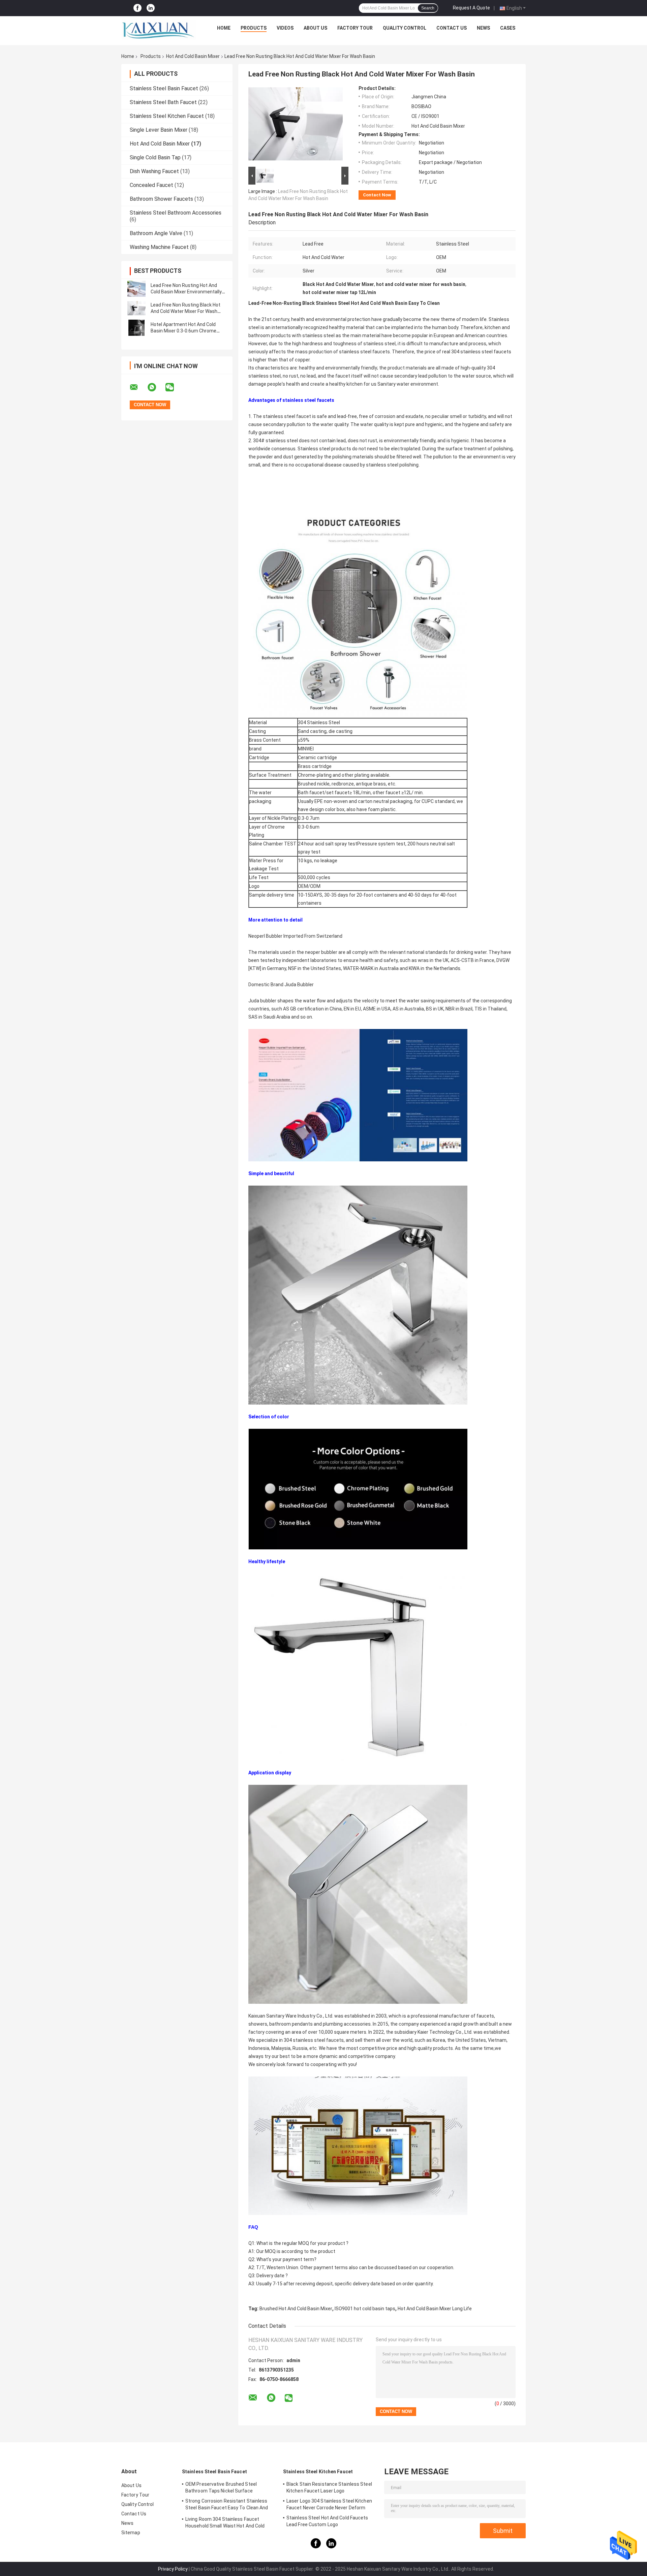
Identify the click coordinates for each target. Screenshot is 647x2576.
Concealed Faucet (151, 185)
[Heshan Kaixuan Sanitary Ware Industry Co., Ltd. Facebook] (137, 8)
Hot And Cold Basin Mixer (193, 56)
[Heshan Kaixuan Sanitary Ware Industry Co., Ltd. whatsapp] (156, 387)
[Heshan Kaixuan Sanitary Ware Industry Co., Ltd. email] (138, 387)
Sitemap (131, 2533)
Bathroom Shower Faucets (161, 199)
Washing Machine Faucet (159, 247)
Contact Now (377, 195)
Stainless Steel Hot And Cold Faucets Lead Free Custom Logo (327, 2521)
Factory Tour (355, 28)
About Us (315, 28)
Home (224, 28)
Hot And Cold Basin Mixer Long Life (435, 2309)
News (483, 28)
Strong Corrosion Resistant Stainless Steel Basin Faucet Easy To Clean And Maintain (227, 2505)
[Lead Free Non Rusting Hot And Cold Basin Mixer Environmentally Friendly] (136, 289)
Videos (285, 28)
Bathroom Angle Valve (156, 233)
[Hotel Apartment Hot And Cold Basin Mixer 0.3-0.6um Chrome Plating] (136, 328)
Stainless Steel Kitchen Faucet (167, 116)
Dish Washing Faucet (154, 171)
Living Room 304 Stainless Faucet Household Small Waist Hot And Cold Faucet (225, 2523)
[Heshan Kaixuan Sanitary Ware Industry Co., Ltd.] (159, 30)
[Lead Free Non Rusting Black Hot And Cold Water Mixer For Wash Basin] (136, 308)
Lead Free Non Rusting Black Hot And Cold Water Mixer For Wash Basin (186, 311)
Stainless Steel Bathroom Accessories (176, 213)
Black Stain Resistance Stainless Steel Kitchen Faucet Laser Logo (329, 2487)
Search (428, 8)
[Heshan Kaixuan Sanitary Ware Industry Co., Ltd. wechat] (174, 387)
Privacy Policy (173, 2569)
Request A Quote (471, 8)
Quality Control (405, 28)
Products (254, 28)
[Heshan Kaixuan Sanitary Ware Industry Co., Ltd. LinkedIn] (151, 8)
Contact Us (452, 28)
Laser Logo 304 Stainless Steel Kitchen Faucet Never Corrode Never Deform (329, 2504)
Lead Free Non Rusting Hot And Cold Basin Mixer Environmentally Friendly (186, 292)
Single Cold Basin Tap (155, 157)
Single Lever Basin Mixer (159, 130)
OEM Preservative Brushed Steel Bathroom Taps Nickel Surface (221, 2487)
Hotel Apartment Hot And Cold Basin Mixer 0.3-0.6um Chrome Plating (183, 331)
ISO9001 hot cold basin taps (365, 2309)
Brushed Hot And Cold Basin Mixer (296, 2309)
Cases (508, 28)
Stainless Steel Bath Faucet (163, 102)
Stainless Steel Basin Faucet (164, 88)
